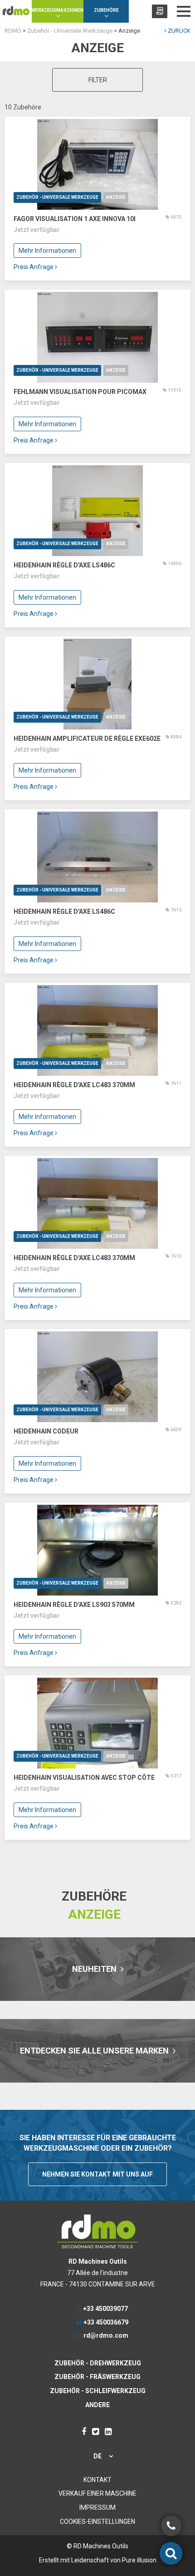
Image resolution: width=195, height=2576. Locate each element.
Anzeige (116, 197)
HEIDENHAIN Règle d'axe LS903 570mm (74, 1605)
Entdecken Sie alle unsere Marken (95, 2051)
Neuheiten (95, 1969)
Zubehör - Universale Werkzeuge (57, 197)
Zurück (178, 31)
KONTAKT (97, 2480)
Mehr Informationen (47, 251)
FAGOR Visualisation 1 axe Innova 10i (75, 219)
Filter (98, 80)
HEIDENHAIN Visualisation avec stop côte (84, 1778)
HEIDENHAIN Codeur (46, 1431)
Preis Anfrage (34, 267)
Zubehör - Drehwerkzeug (98, 2363)
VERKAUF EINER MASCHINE (97, 2493)
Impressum (97, 2507)
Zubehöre (106, 10)
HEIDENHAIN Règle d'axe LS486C (64, 565)
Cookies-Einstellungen (97, 2522)
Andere (97, 2405)
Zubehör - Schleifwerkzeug (98, 2391)
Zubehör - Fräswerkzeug (97, 2377)
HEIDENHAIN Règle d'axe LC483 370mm (74, 1085)
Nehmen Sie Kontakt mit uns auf (97, 2174)
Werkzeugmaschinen (58, 10)
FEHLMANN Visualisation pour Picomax (80, 392)
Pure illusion (139, 2560)
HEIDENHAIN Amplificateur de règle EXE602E (87, 739)
